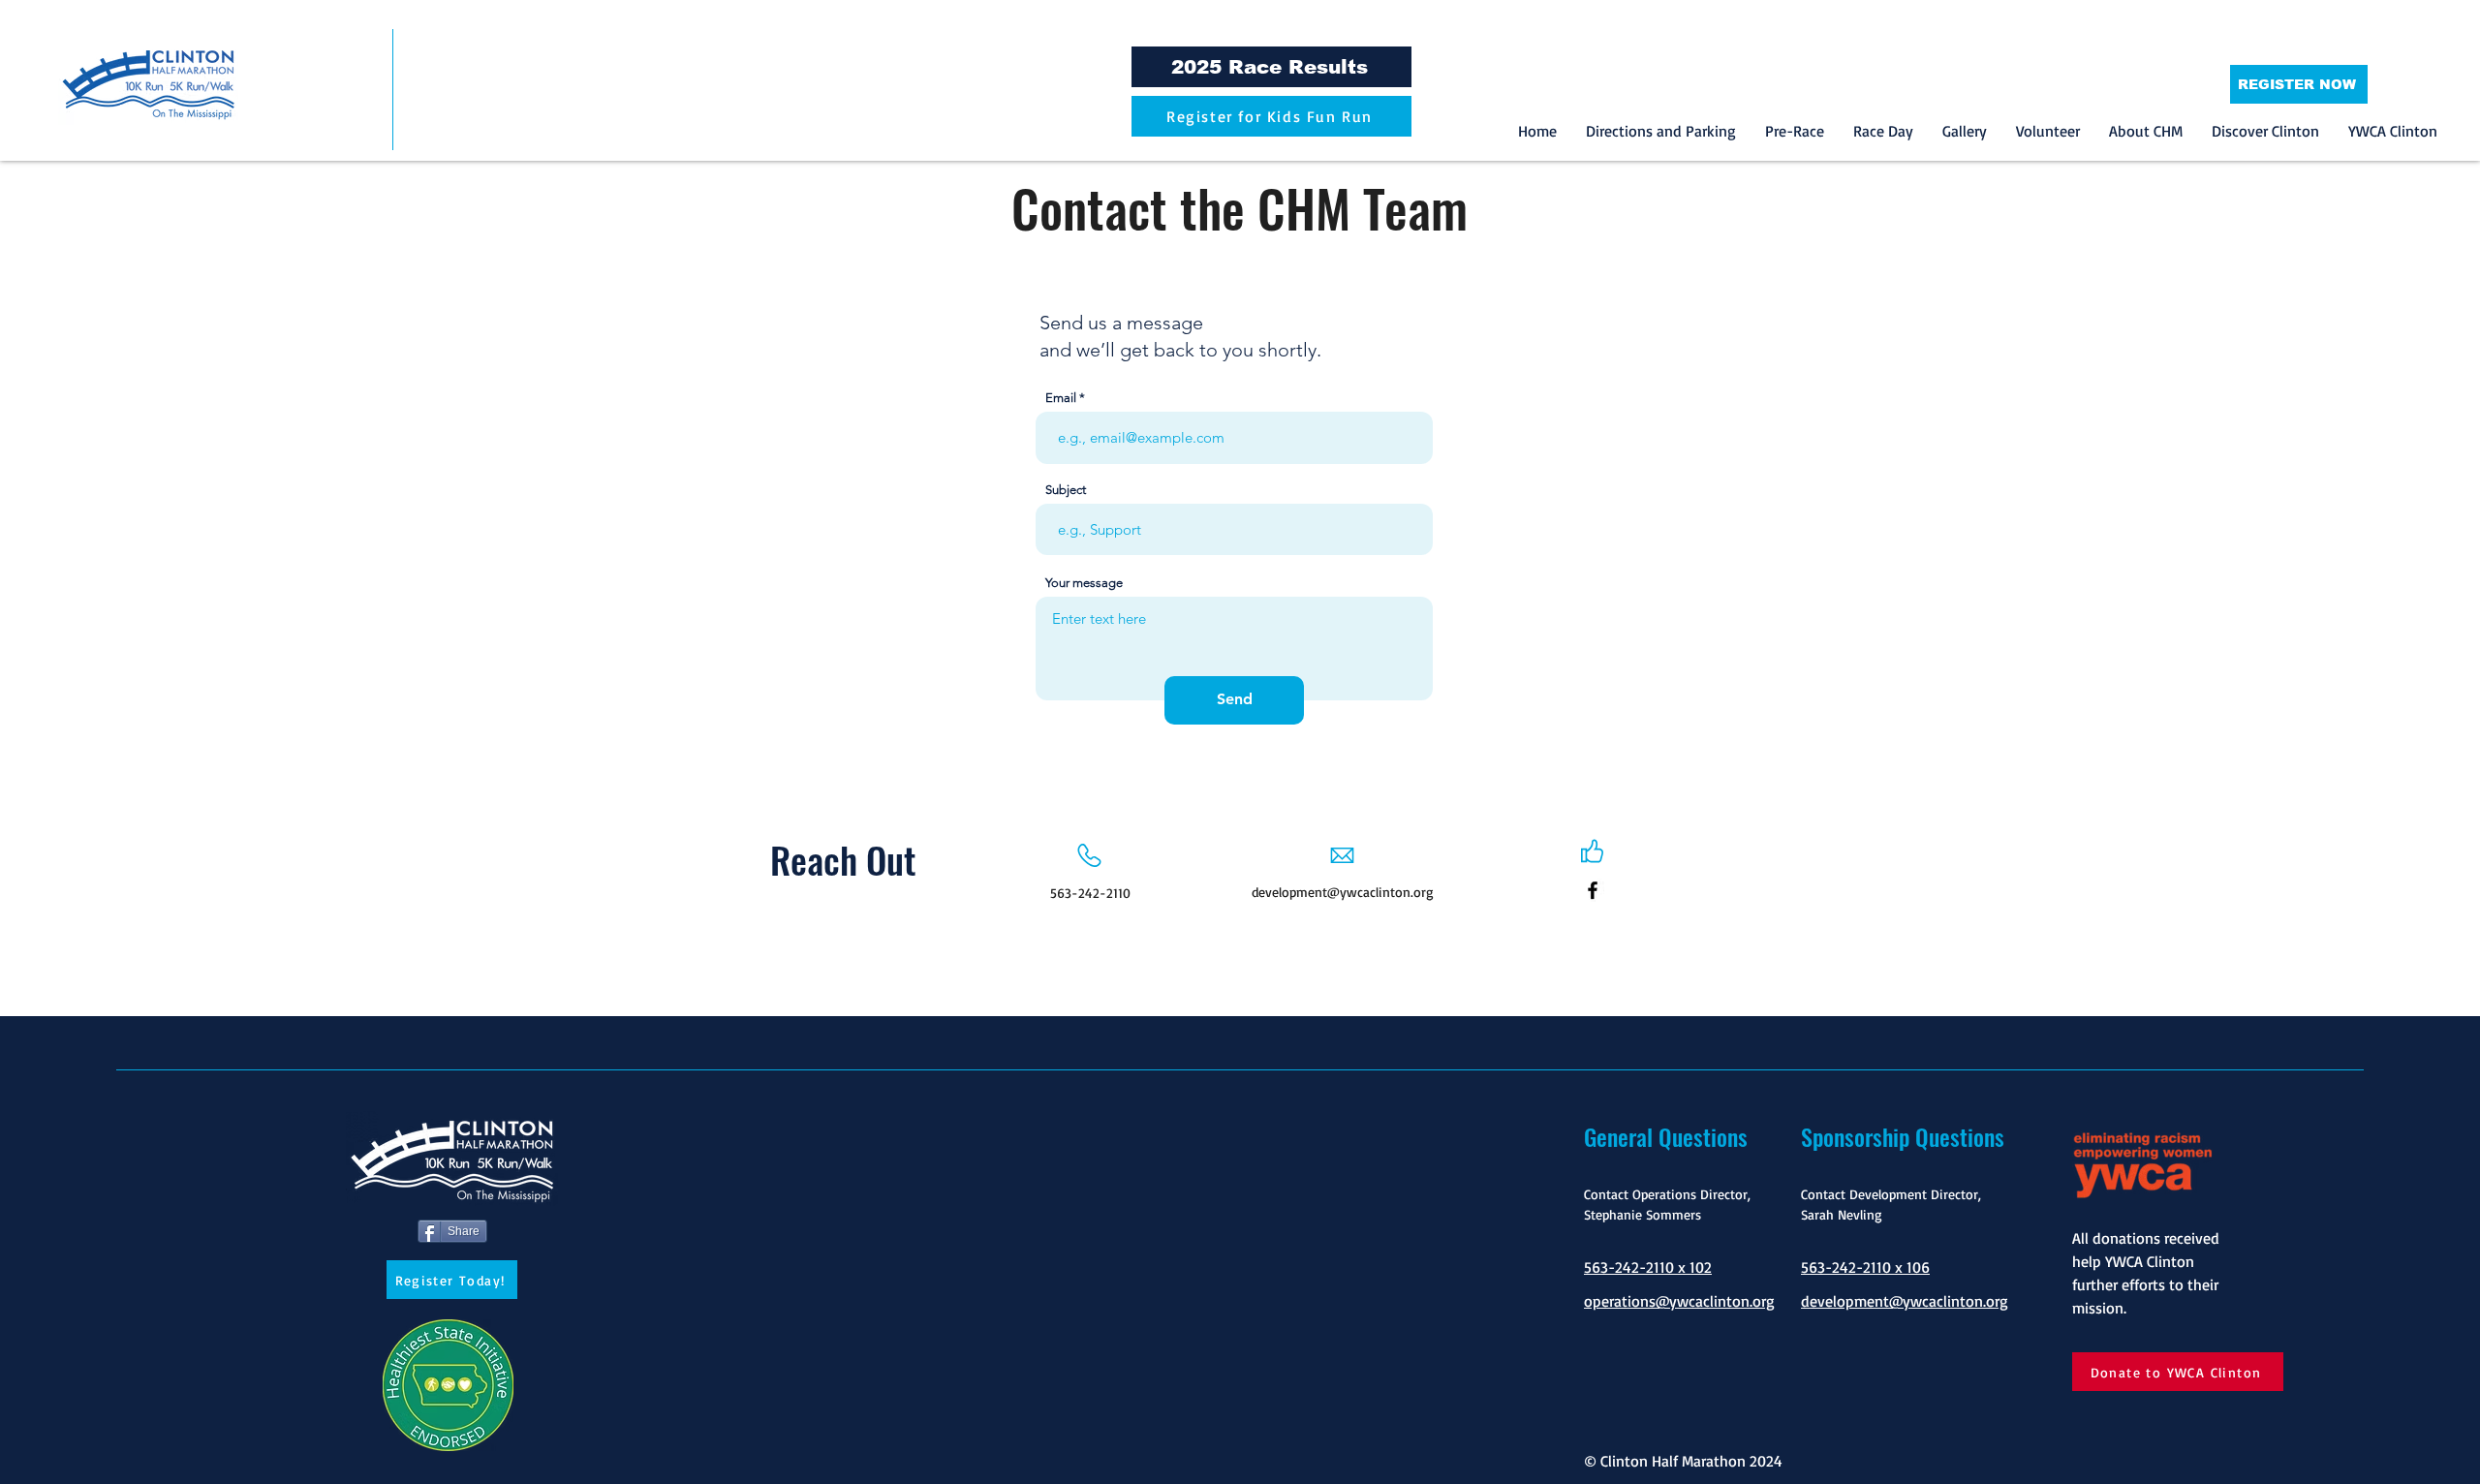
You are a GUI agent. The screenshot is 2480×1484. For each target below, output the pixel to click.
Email (1061, 398)
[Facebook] (1593, 890)
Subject (1066, 490)
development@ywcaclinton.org (1343, 892)
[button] (1795, 131)
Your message (1084, 583)
